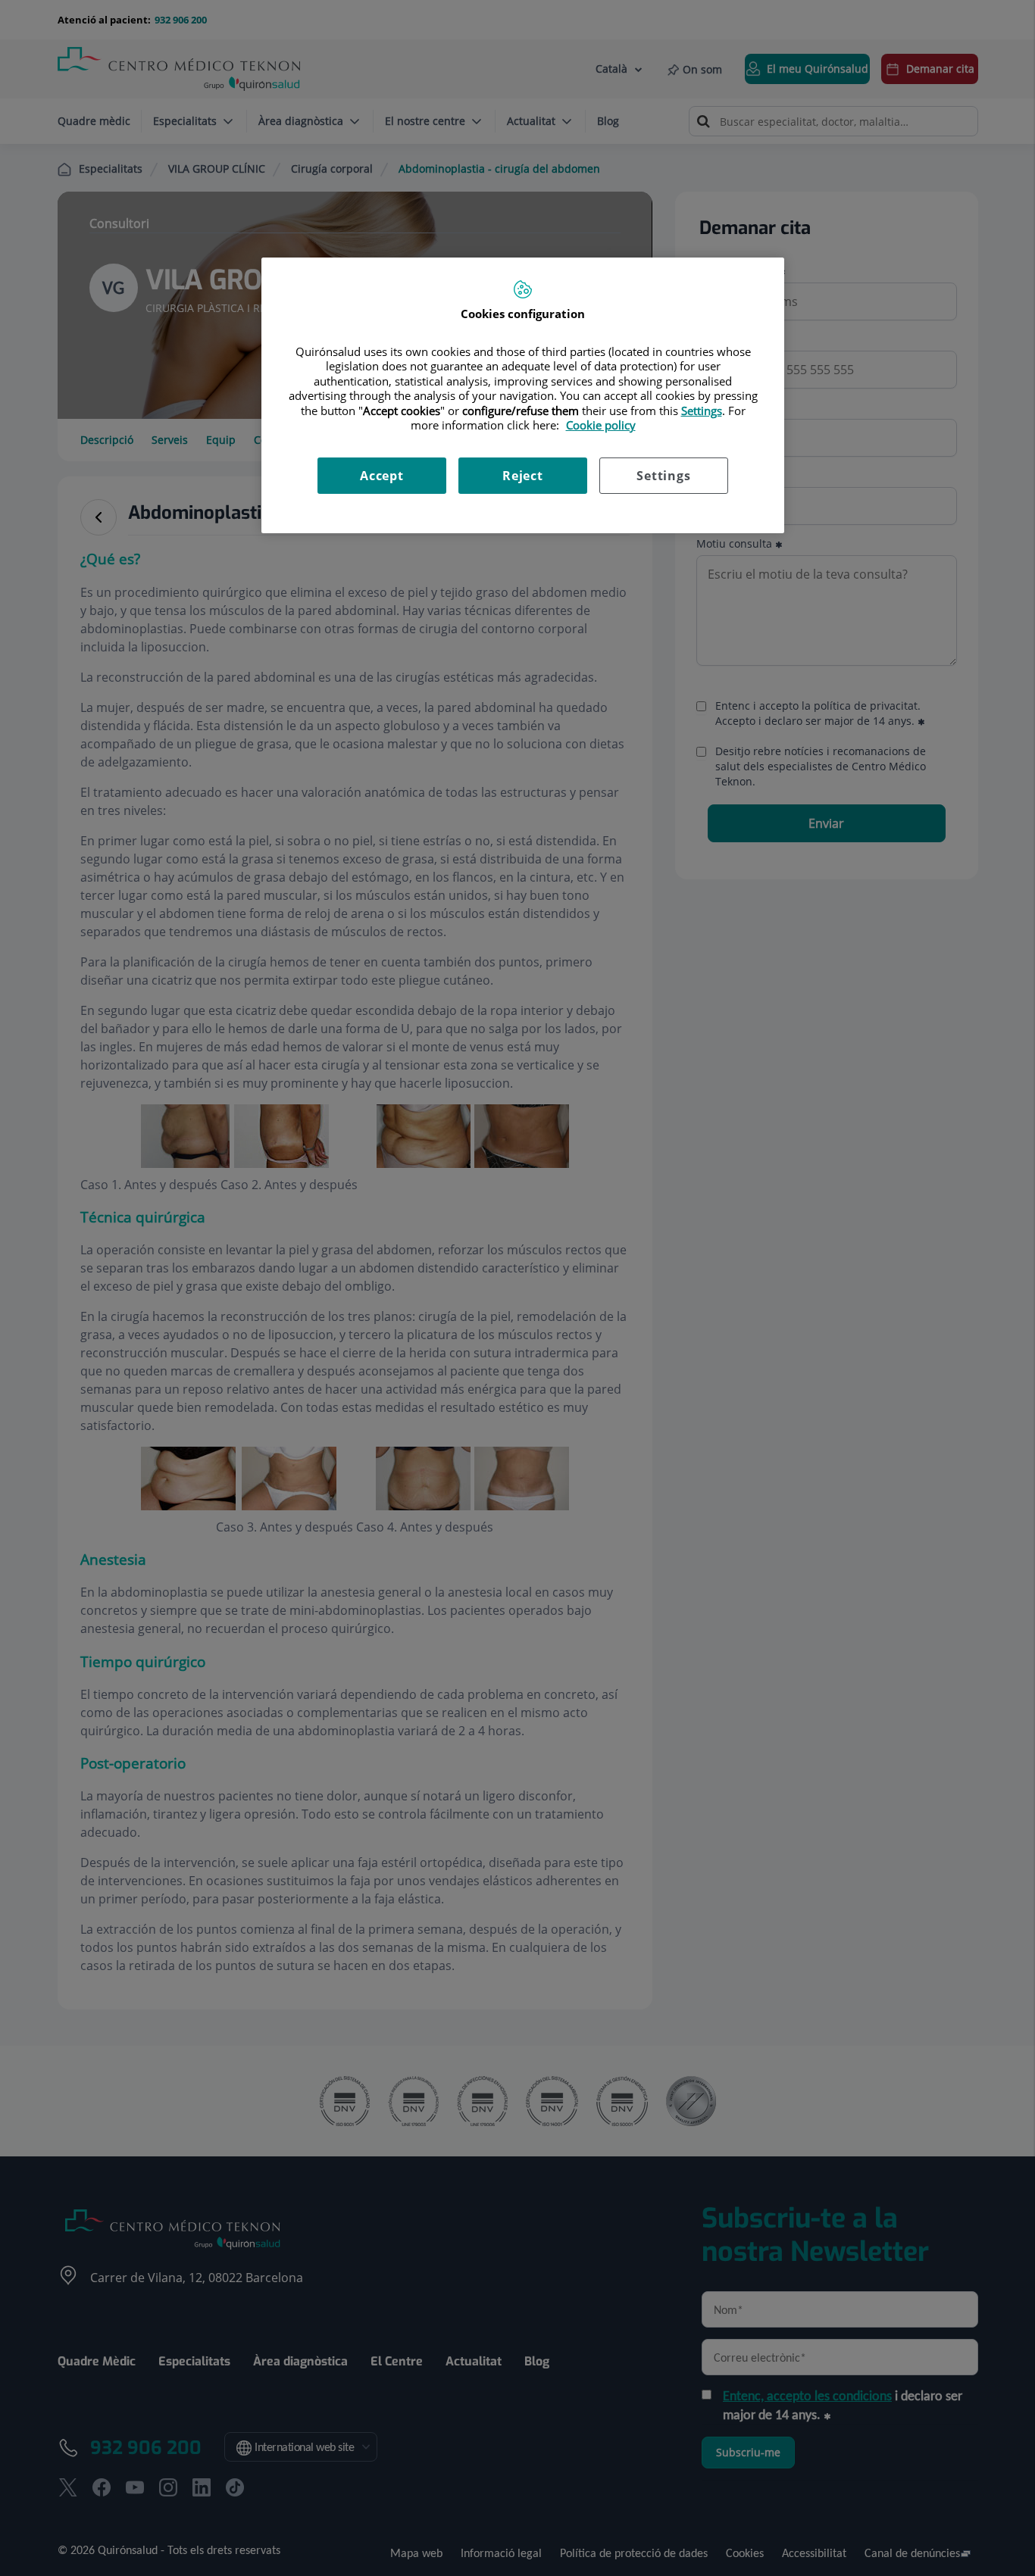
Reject (523, 476)
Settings (663, 476)
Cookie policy (601, 425)
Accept (382, 476)
